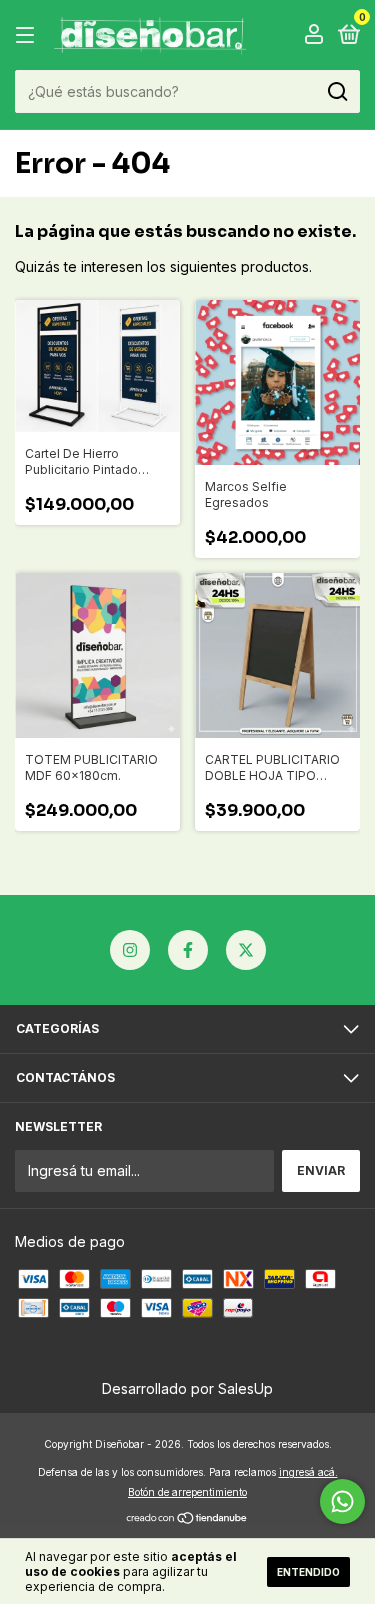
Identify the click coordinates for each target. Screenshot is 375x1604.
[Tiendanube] (187, 1519)
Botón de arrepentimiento (187, 1492)
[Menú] (28, 35)
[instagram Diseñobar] (130, 950)
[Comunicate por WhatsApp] (342, 1501)
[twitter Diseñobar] (246, 950)
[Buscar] (336, 92)
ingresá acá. (308, 1472)
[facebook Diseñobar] (188, 950)
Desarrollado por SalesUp (187, 1388)
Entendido (308, 1572)
